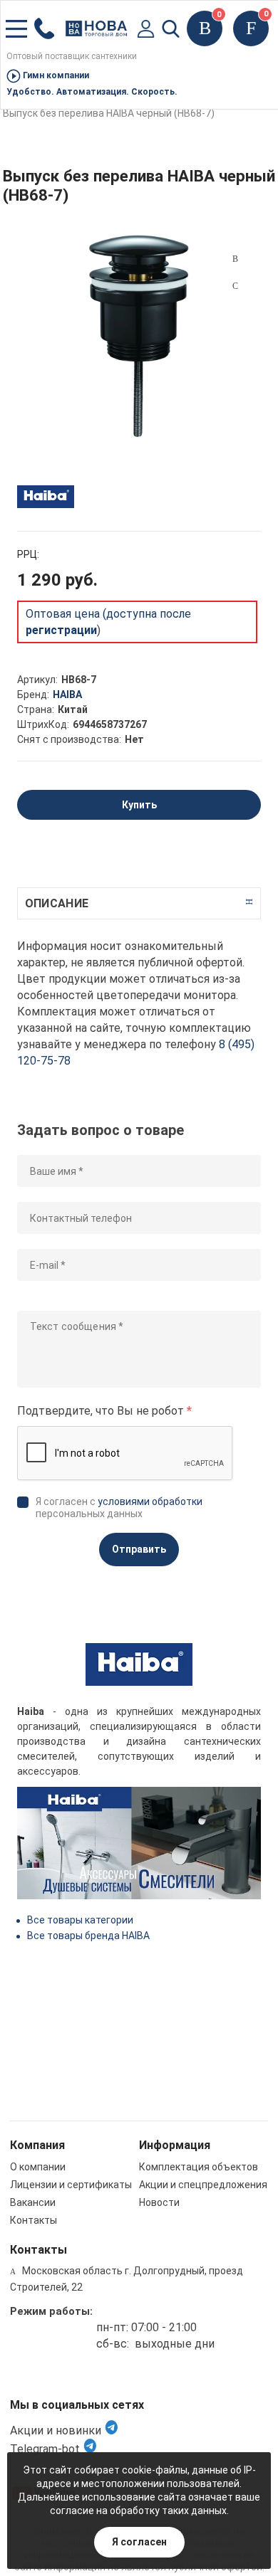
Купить (139, 805)
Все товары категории (80, 1920)
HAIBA (67, 695)
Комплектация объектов (199, 2167)
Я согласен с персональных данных (119, 1508)
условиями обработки (150, 1501)
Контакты (34, 2220)
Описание (57, 903)
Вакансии (33, 2202)
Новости (159, 2202)
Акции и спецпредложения (203, 2185)
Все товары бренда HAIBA (88, 1936)
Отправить (139, 1549)
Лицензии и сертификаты (71, 2185)
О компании (38, 2167)
